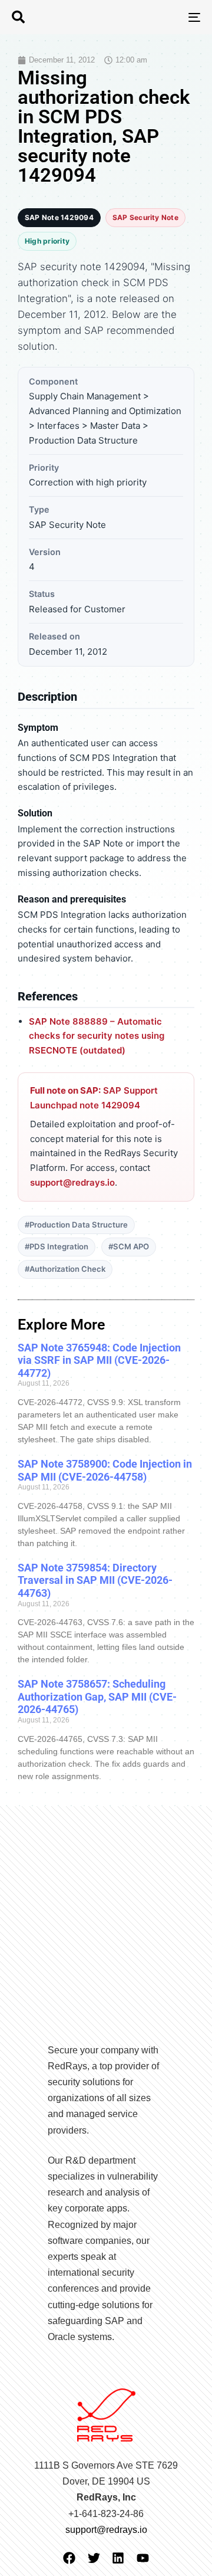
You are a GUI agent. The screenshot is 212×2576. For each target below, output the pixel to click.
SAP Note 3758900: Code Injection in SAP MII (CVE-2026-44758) (105, 1470)
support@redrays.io (72, 1182)
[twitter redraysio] (94, 2558)
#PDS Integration (57, 1246)
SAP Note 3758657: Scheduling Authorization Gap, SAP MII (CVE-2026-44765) (97, 1696)
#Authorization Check (65, 1269)
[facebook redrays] (69, 2558)
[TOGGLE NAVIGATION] (169, 17)
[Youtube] (143, 2558)
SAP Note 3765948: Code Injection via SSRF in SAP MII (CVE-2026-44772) (99, 1360)
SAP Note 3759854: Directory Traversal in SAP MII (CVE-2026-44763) (95, 1580)
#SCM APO (129, 1246)
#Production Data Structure (76, 1225)
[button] (18, 17)
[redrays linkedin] (118, 2558)
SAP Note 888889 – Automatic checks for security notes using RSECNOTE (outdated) (97, 1036)
